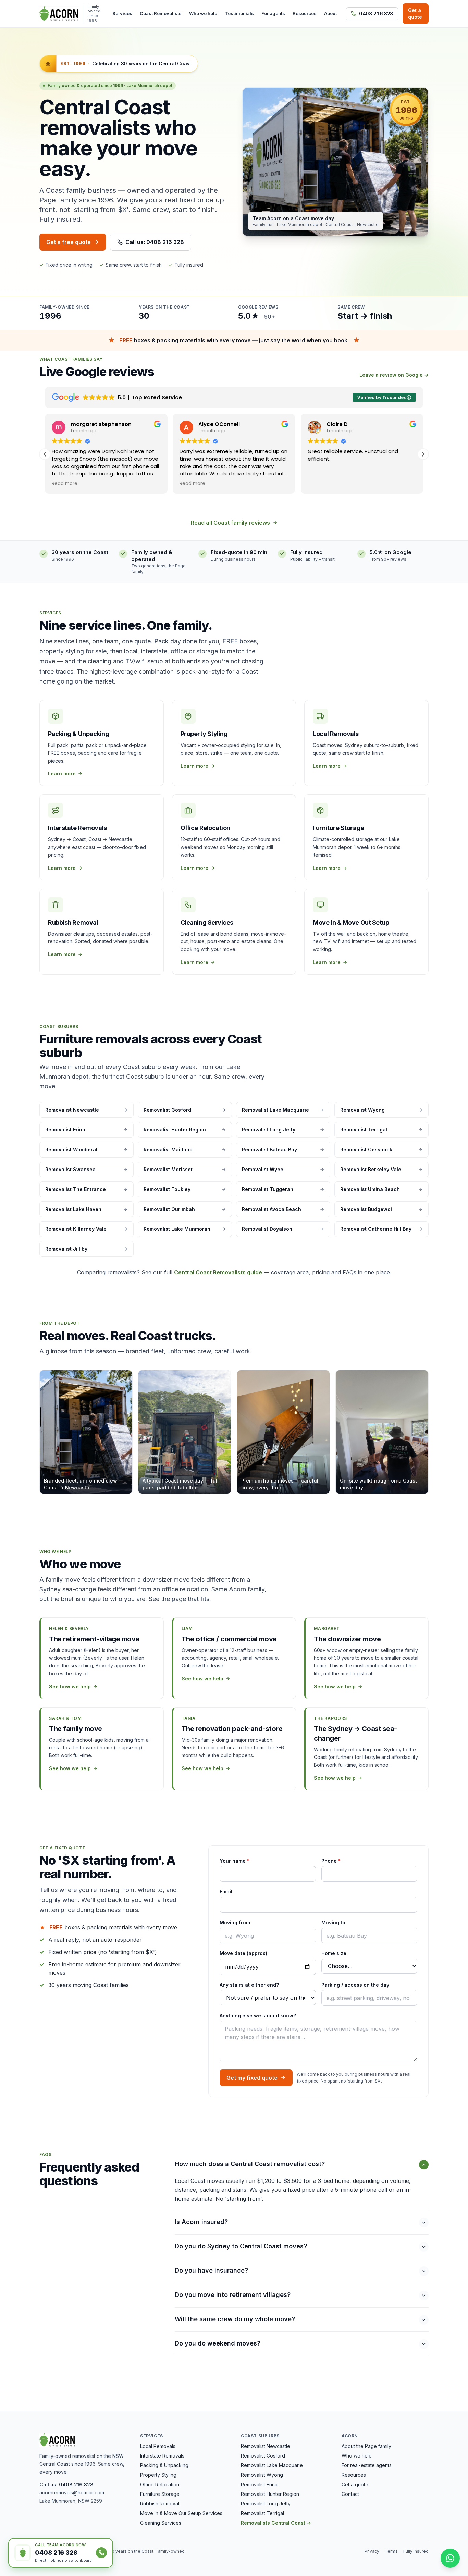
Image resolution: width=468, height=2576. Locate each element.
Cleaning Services (161, 2523)
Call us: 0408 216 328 (155, 242)
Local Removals (158, 2446)
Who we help (203, 13)
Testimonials (239, 13)
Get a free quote (69, 242)
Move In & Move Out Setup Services (181, 2513)
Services (122, 13)
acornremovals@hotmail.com (72, 2493)
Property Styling (158, 2475)
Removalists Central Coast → (276, 2523)
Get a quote (415, 14)
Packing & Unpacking (164, 2465)
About (330, 13)
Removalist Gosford (263, 2456)
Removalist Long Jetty (266, 2504)
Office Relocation (160, 2484)
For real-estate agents (367, 2465)
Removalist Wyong (262, 2475)
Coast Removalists (161, 13)
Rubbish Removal (160, 2504)
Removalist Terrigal (262, 2513)
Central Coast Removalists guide (218, 1272)
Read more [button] (65, 484)
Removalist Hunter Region (270, 2494)
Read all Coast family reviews (230, 523)
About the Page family (366, 2446)
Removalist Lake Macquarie (272, 2465)
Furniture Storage (160, 2494)
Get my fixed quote (252, 2078)
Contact (350, 2494)
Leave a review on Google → (394, 375)
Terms (391, 2551)
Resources (305, 13)
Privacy (372, 2551)
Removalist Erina (259, 2484)
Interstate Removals (162, 2456)
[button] (423, 454)
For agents (273, 13)
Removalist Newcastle (266, 2446)
